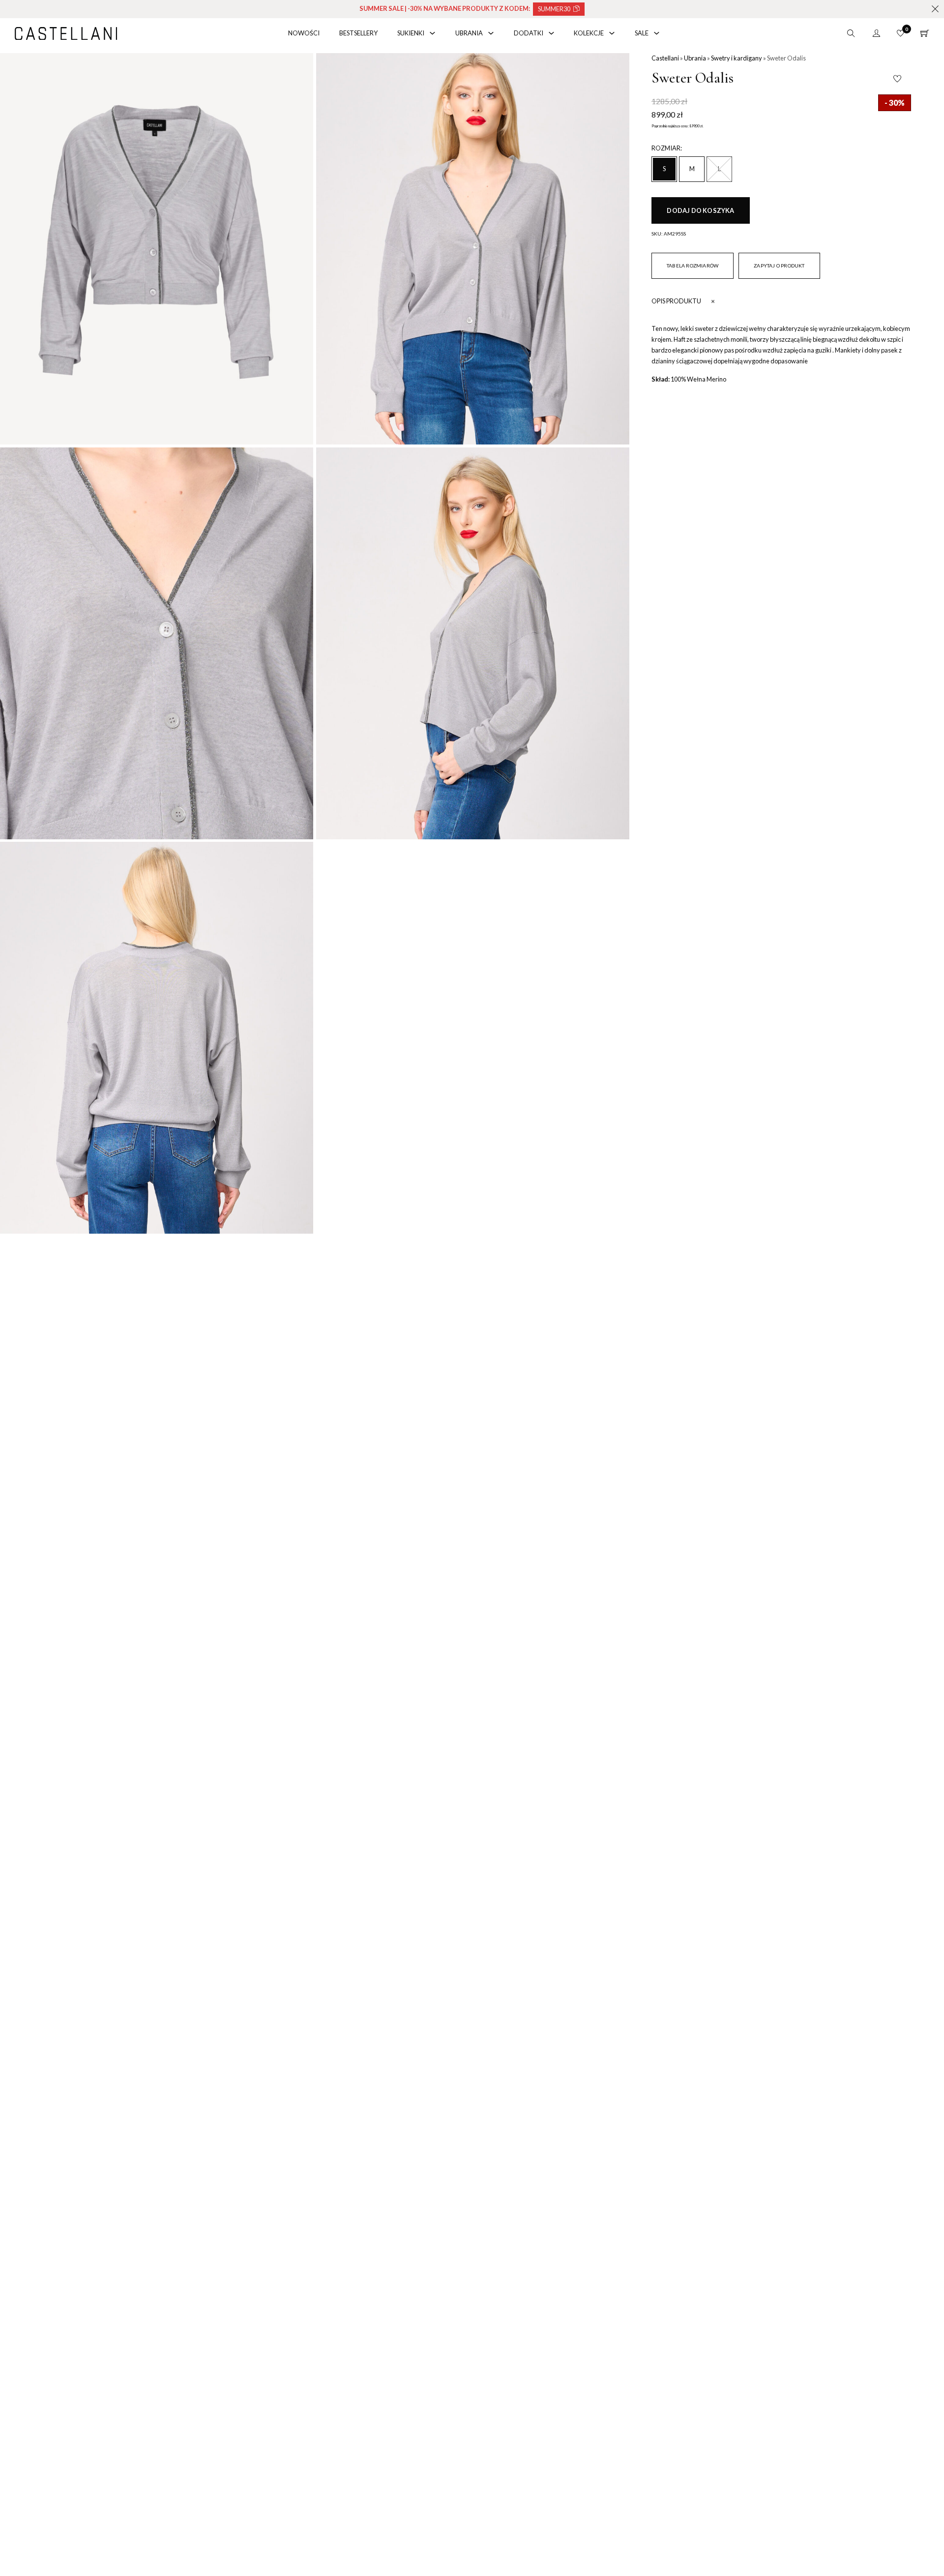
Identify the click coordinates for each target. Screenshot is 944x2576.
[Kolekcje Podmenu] (612, 33)
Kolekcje (589, 33)
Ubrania (469, 33)
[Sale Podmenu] (657, 33)
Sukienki (411, 33)
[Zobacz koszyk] (925, 33)
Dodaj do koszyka (700, 210)
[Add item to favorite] (897, 79)
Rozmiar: (667, 148)
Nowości (304, 33)
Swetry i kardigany (737, 58)
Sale (642, 33)
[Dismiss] (935, 9)
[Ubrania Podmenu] (491, 33)
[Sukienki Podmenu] (432, 33)
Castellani (665, 58)
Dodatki (529, 33)
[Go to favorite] (900, 33)
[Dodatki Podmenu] (551, 33)
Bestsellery (358, 33)
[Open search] (851, 33)
